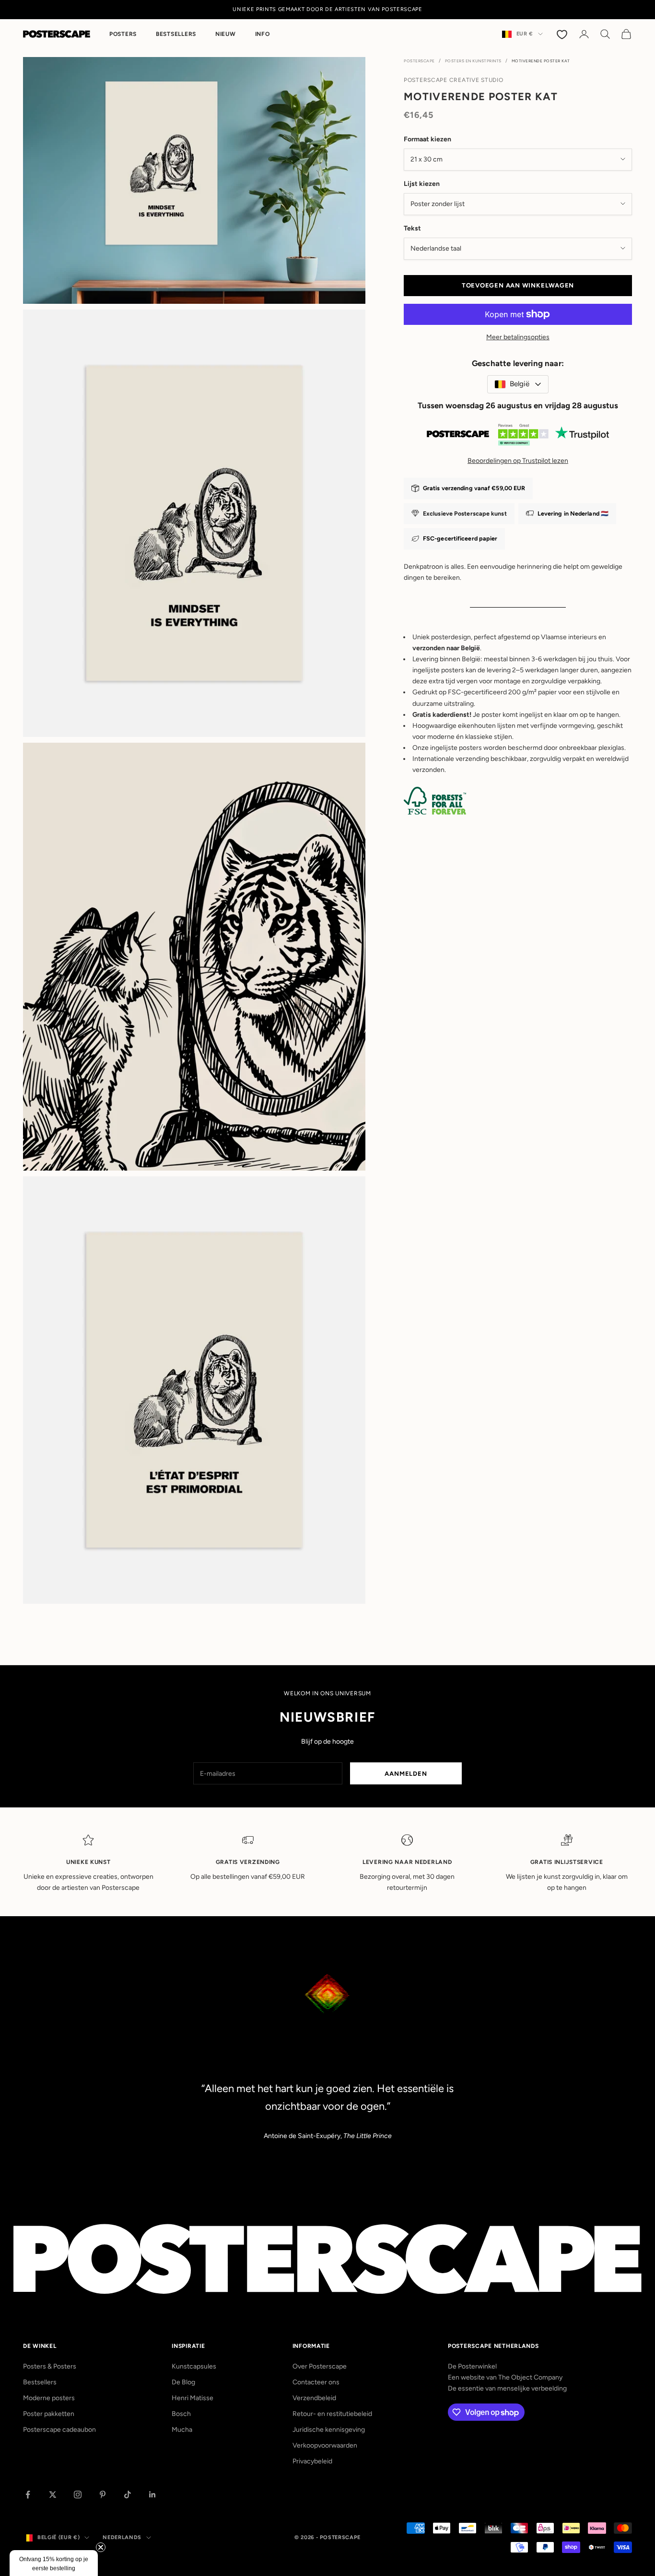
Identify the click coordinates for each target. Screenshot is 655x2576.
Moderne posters (49, 2398)
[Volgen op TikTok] (128, 2495)
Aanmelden (406, 1774)
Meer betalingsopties (518, 337)
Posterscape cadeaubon (59, 2430)
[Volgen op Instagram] (78, 2495)
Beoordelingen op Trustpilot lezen (518, 460)
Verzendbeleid (314, 2398)
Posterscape (419, 61)
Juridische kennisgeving (329, 2430)
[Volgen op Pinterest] (103, 2495)
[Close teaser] (101, 2547)
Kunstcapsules (194, 2366)
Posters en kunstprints (473, 61)
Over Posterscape (320, 2366)
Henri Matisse (193, 2398)
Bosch (181, 2414)
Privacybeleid (312, 2461)
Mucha (182, 2430)
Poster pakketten (49, 2414)
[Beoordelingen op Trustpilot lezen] (518, 437)
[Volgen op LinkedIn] (152, 2495)
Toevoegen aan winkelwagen (518, 285)
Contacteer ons (316, 2382)
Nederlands (122, 2537)
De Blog (183, 2382)
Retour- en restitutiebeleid (332, 2414)
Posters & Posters (50, 2366)
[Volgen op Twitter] (53, 2495)
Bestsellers (176, 34)
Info (263, 34)
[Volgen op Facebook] (28, 2495)
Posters (123, 34)
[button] (54, 2563)
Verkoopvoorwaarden (325, 2445)
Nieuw (226, 34)
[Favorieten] (563, 34)
